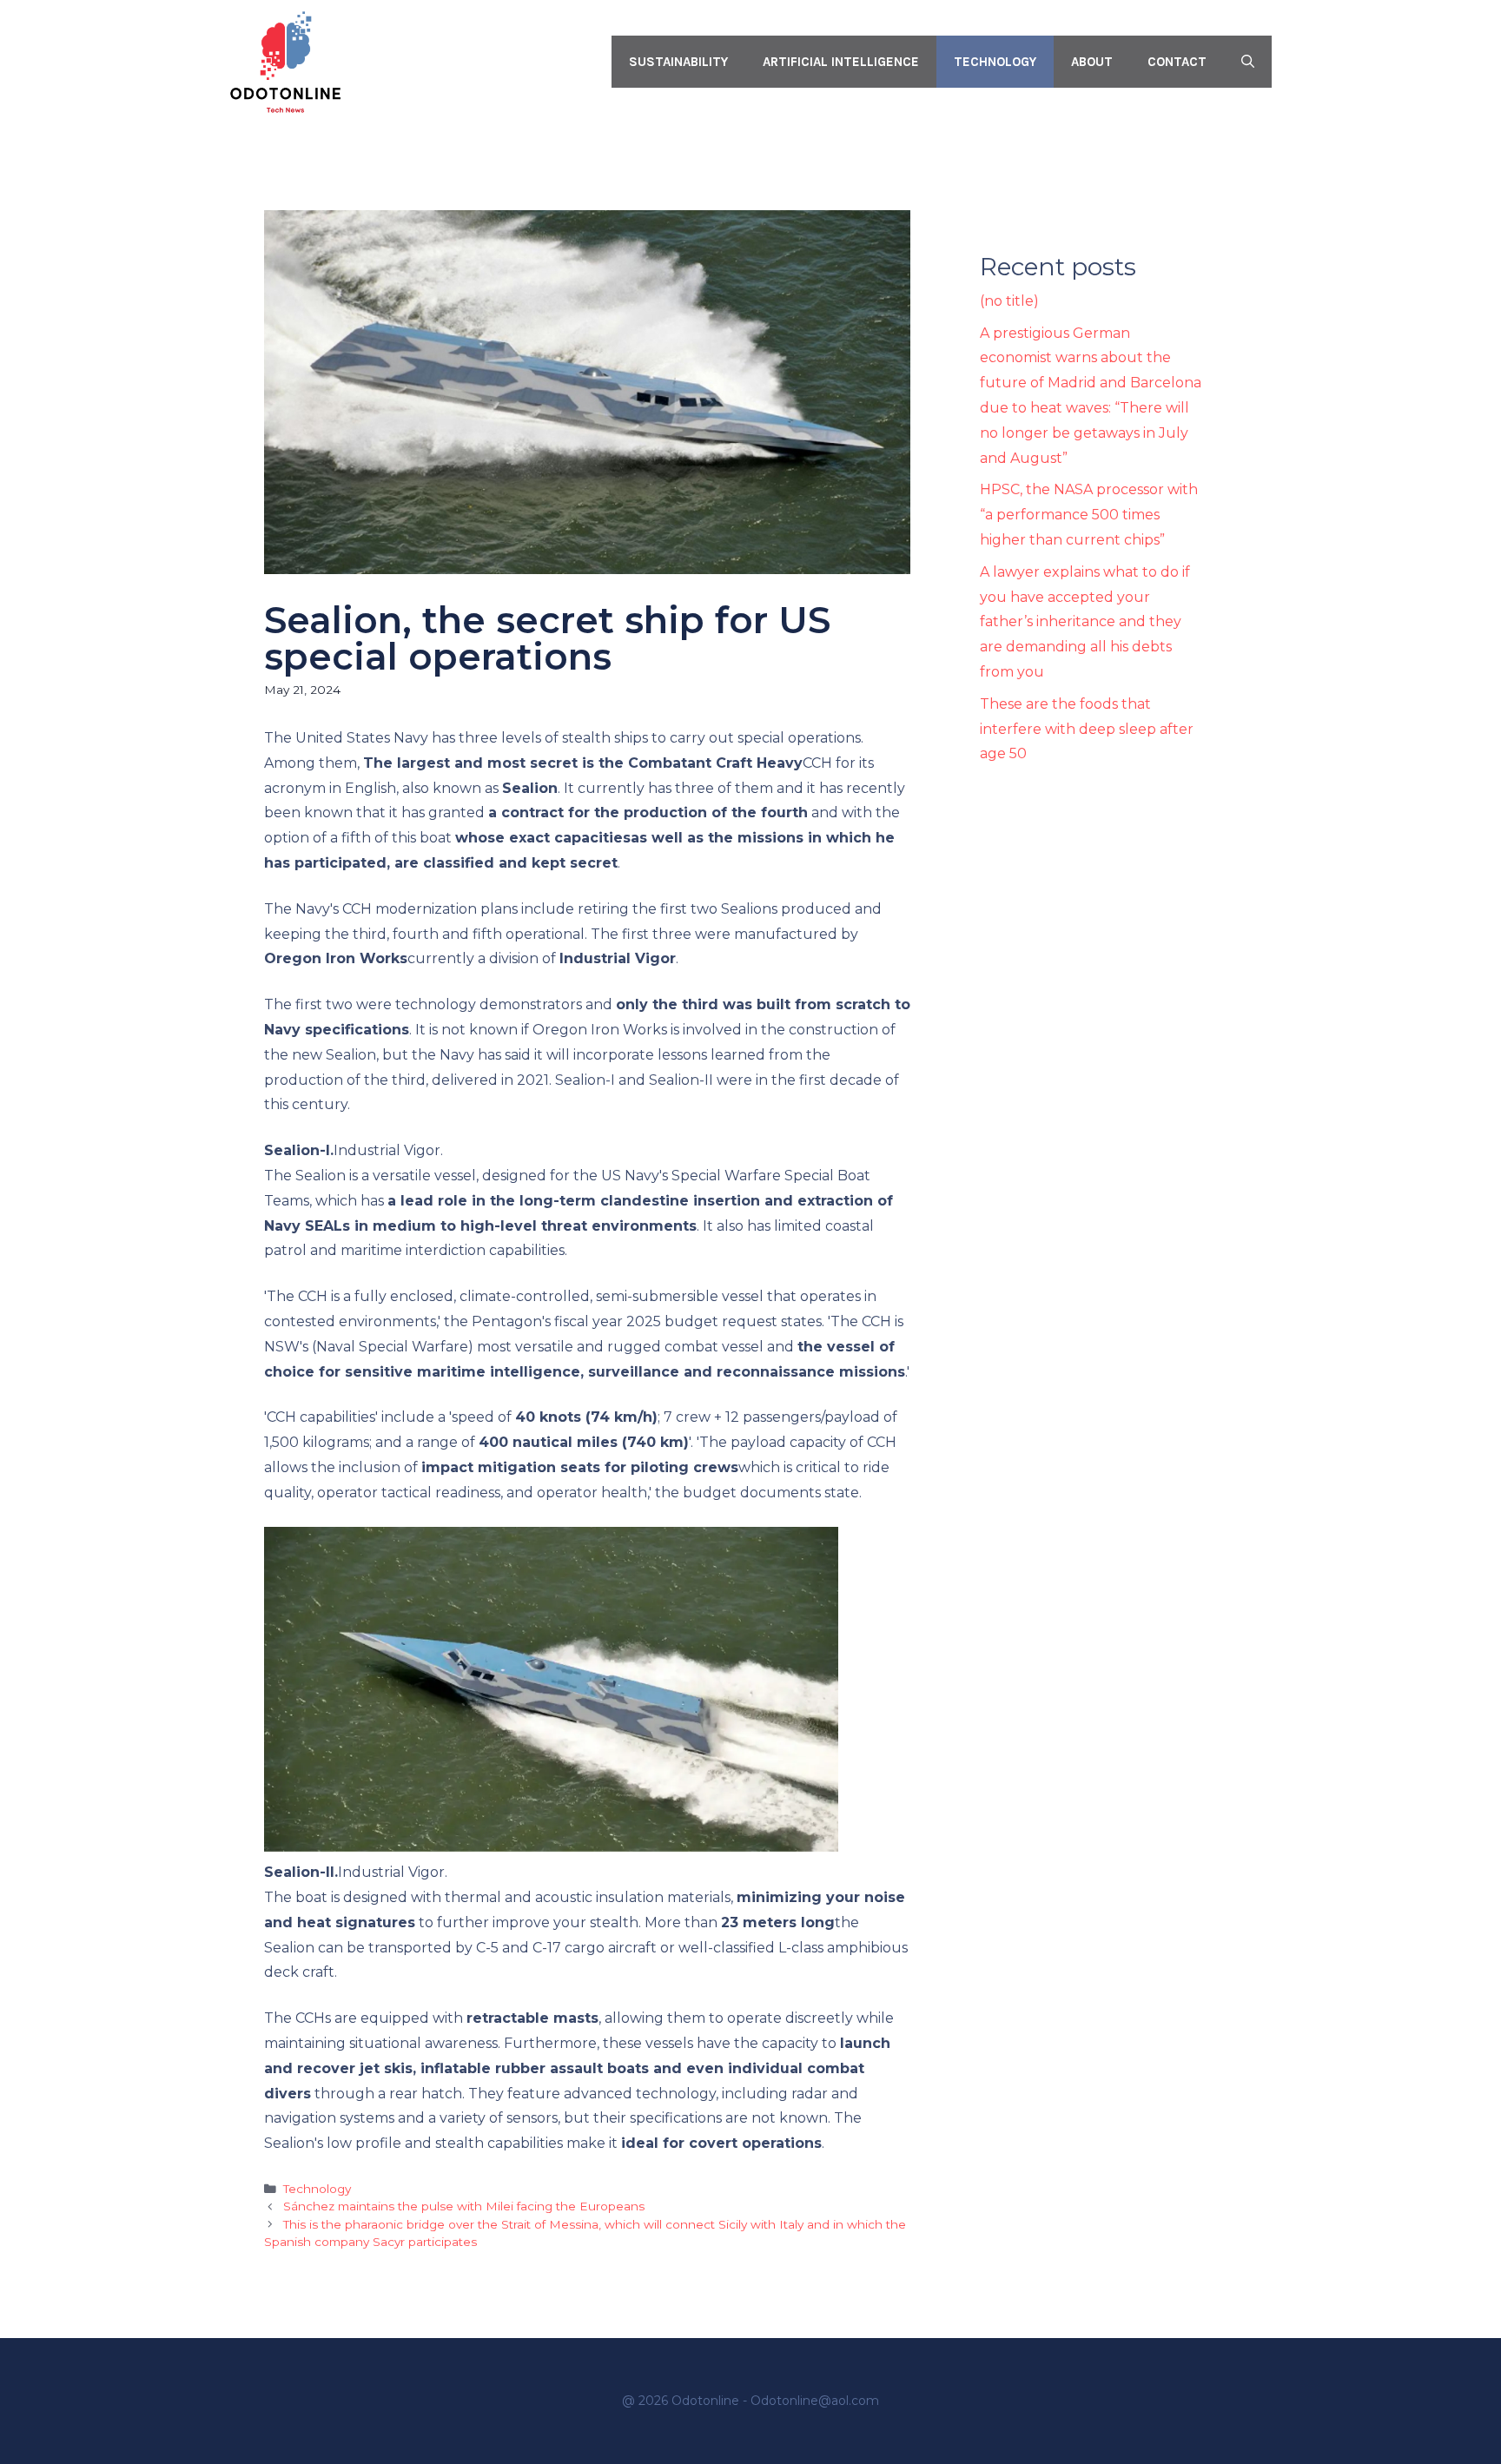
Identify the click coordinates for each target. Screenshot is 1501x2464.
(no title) (1009, 301)
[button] (1248, 62)
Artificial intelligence (841, 62)
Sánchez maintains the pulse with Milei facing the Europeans (464, 2206)
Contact (1177, 62)
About (1092, 62)
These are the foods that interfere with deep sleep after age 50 (1087, 729)
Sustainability (678, 62)
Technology (995, 62)
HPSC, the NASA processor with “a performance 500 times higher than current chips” (1089, 515)
